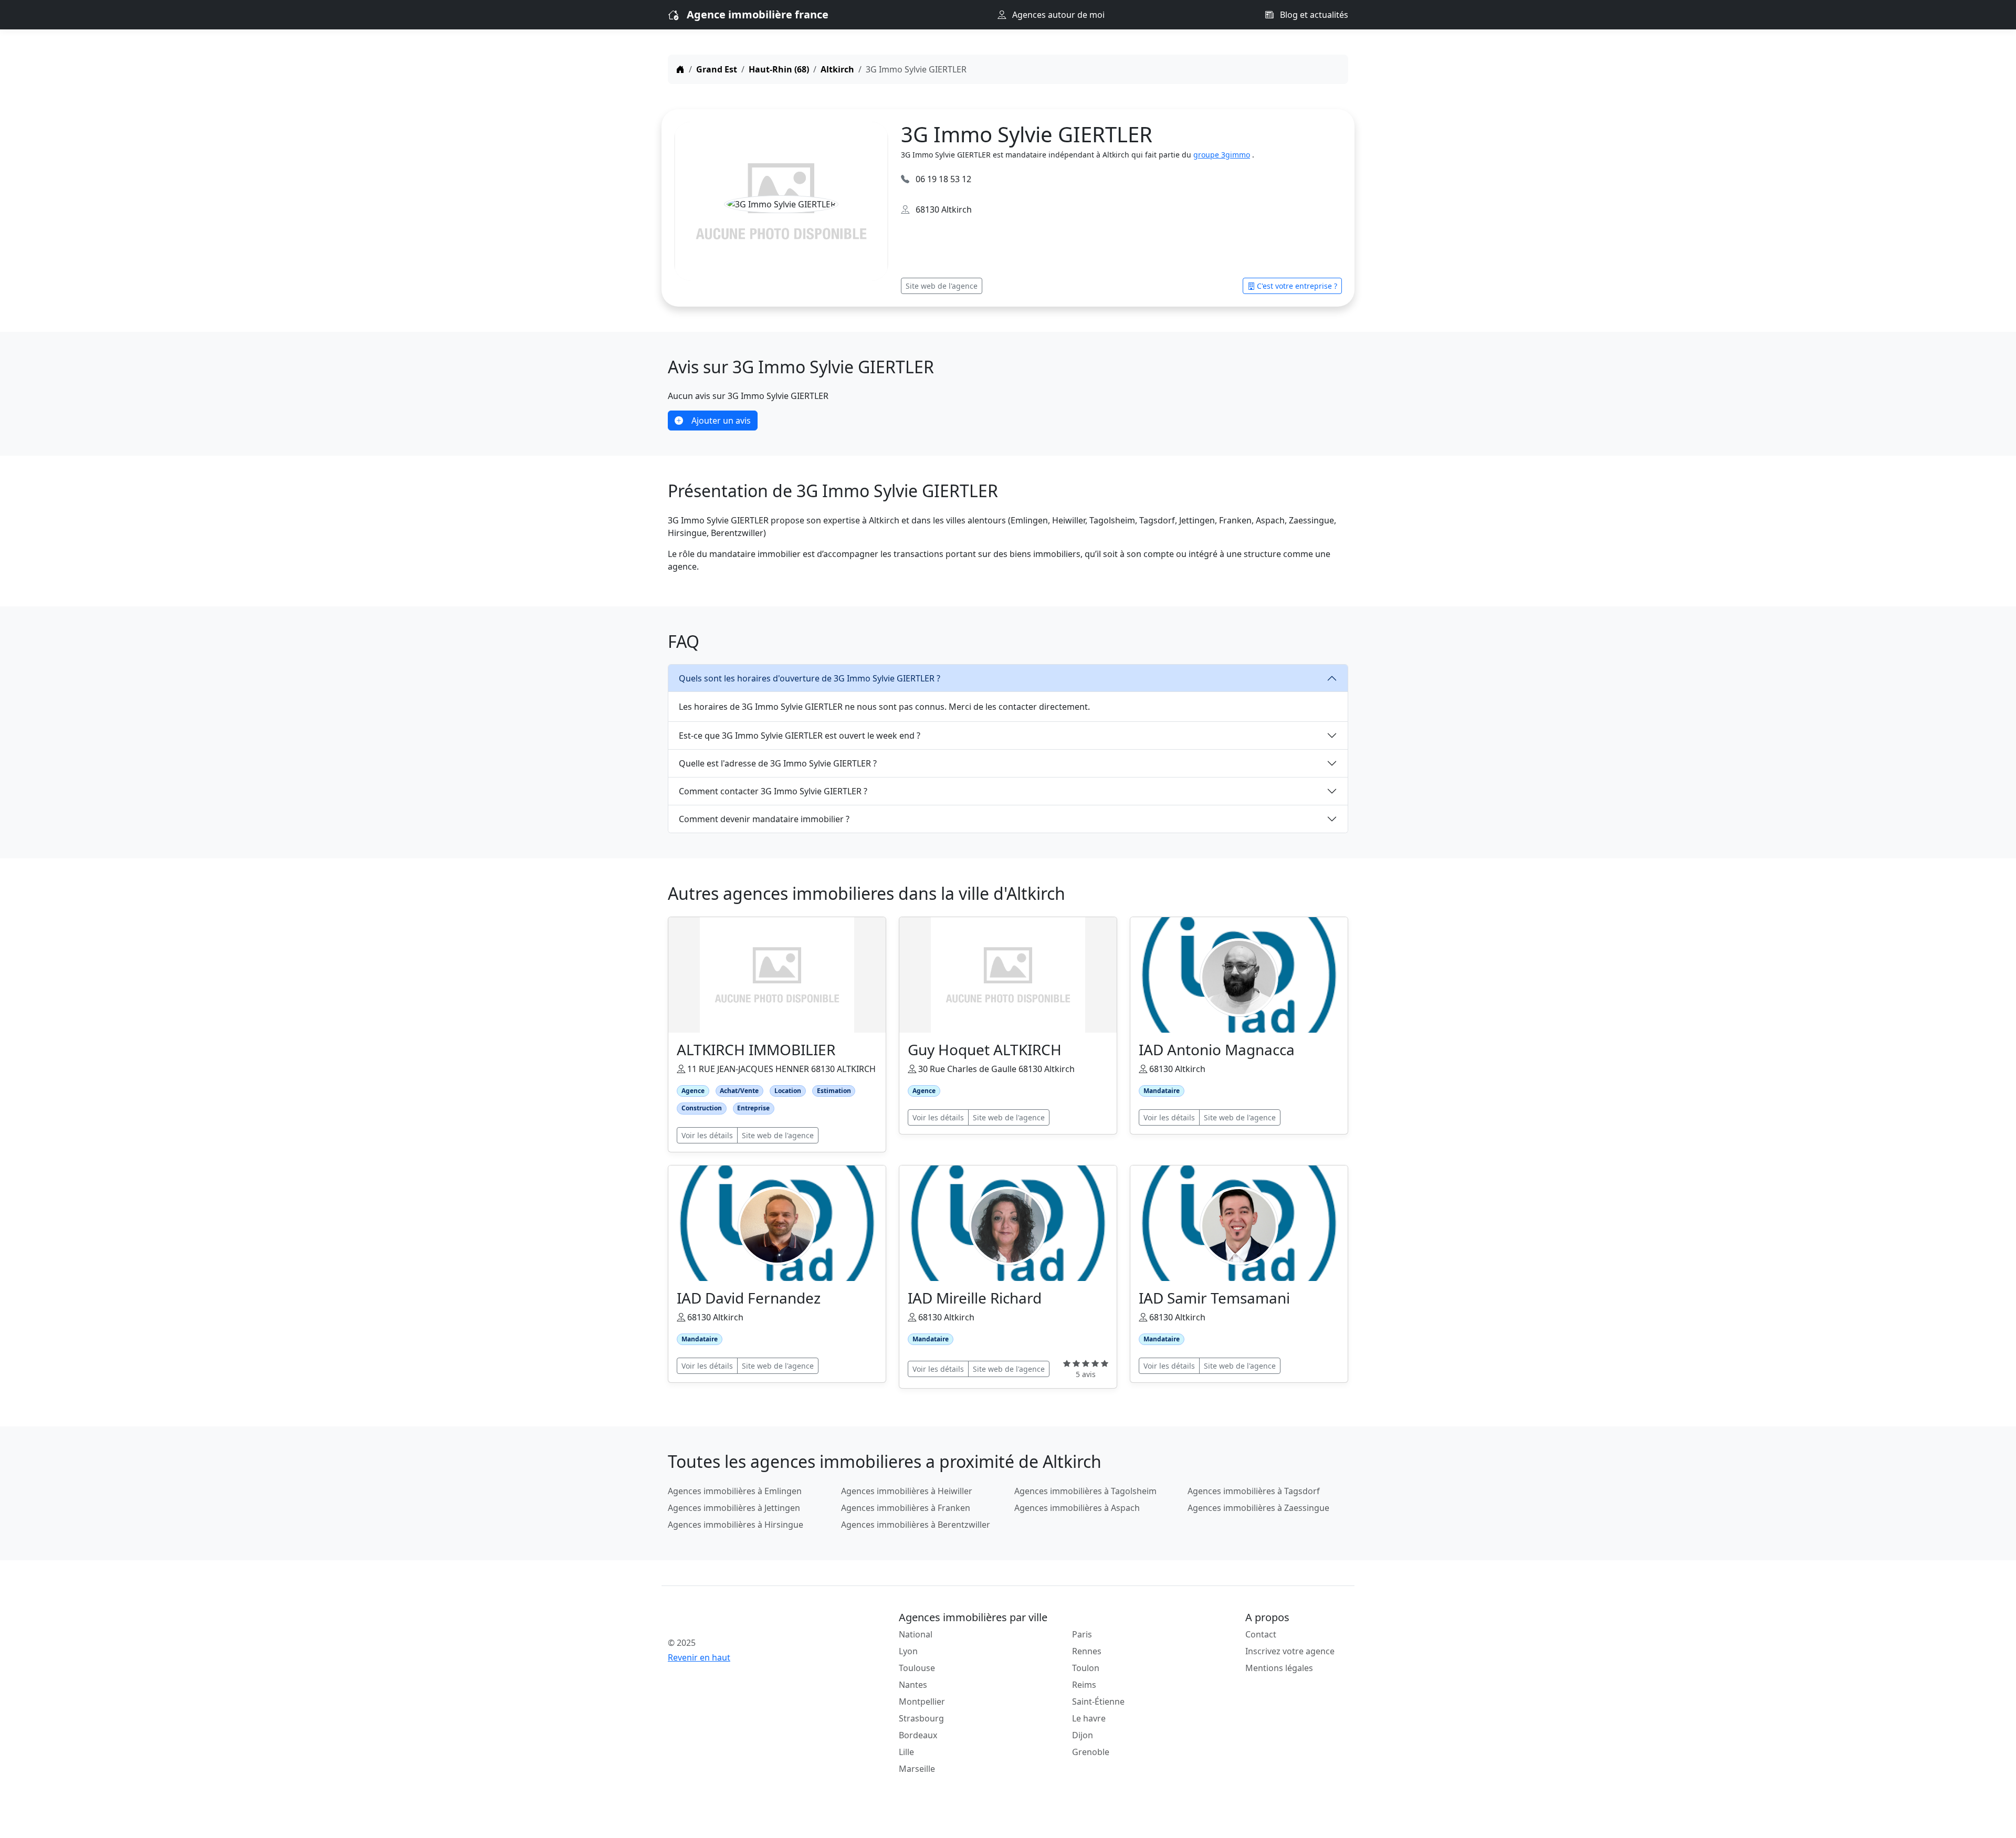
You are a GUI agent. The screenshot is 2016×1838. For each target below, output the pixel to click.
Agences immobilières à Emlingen (735, 1491)
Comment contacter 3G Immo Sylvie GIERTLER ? (773, 791)
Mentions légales (1279, 1668)
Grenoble (1091, 1752)
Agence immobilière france (758, 14)
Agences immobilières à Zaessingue (1258, 1508)
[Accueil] (680, 69)
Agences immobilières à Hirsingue (736, 1525)
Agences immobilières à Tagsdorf (1254, 1491)
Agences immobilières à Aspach (1077, 1508)
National (916, 1634)
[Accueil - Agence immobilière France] (748, 1620)
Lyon (908, 1651)
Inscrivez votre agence (1290, 1651)
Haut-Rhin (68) (779, 69)
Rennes (1087, 1651)
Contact (1261, 1634)
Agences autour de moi (1057, 15)
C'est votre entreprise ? (1297, 286)
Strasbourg (921, 1718)
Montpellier (922, 1702)
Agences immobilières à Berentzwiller (916, 1525)
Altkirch (837, 69)
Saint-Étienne (1098, 1702)
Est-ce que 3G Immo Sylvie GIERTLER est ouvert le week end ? (800, 736)
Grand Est (717, 69)
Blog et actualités (1313, 15)
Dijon (1083, 1735)
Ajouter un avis (721, 421)
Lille (906, 1752)
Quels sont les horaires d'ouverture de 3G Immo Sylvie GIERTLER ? (810, 678)
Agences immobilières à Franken (906, 1508)
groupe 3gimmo (1222, 155)
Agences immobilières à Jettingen (734, 1508)
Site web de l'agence (942, 286)
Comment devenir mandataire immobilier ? (764, 819)
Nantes (913, 1685)
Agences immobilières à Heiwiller (907, 1491)
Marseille (917, 1769)
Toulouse (917, 1668)
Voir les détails (707, 1135)
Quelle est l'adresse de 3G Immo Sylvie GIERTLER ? (778, 763)
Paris (1082, 1634)
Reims (1084, 1685)
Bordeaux (918, 1735)
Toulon (1086, 1668)
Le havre (1089, 1718)
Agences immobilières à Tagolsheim (1085, 1491)
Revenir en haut (699, 1657)
